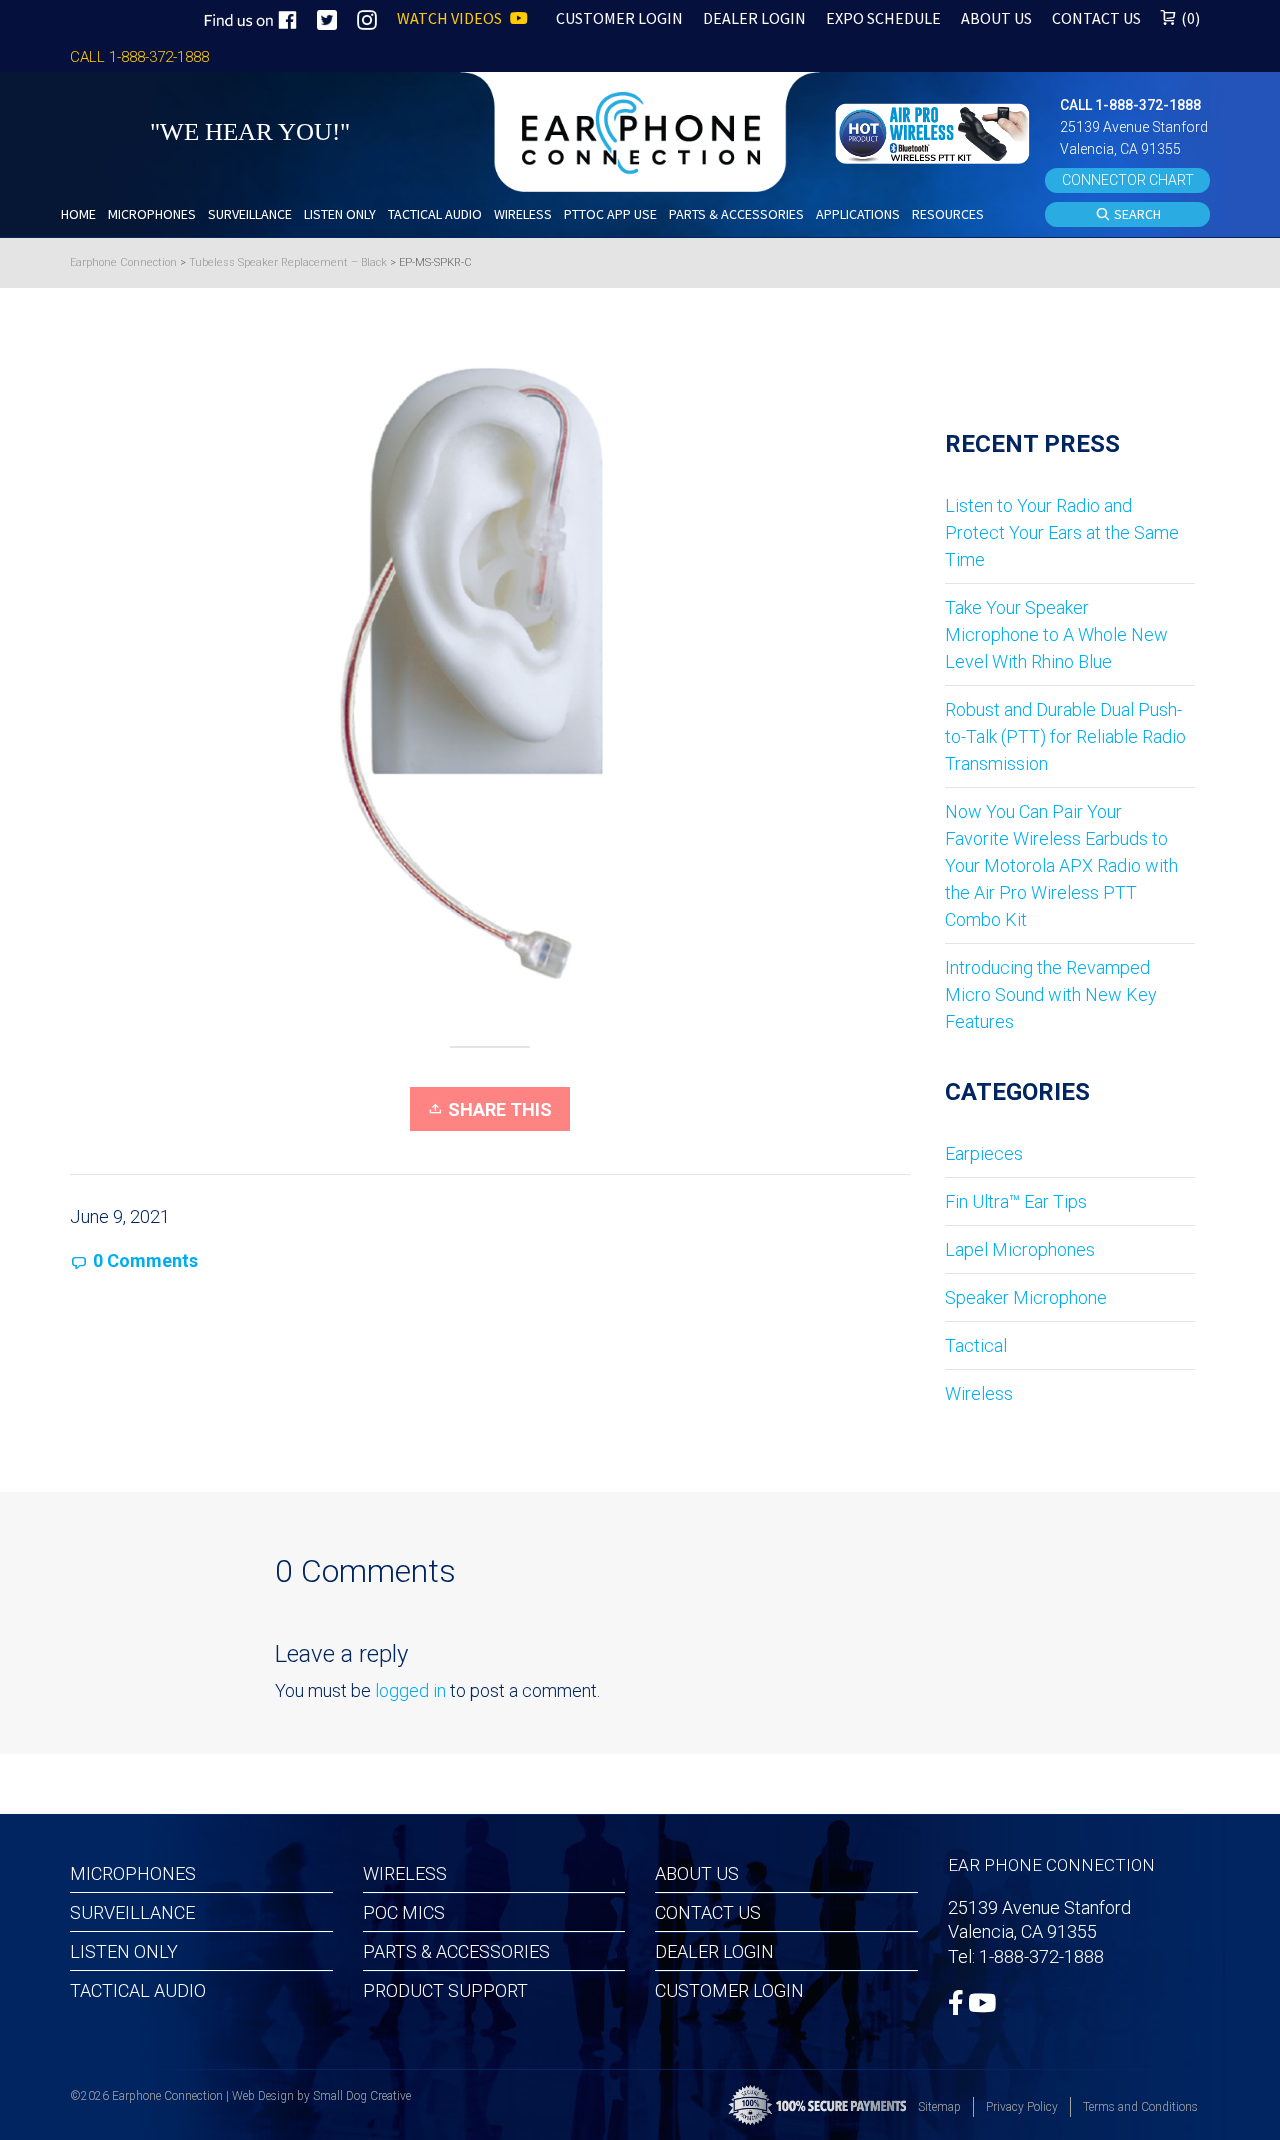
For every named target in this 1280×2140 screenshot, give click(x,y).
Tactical (976, 1345)
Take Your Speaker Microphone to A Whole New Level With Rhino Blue (1056, 634)
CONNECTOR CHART (1128, 180)
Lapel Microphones (1020, 1249)
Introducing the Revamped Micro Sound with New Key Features (1051, 994)
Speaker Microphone (1026, 1297)
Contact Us (708, 1912)
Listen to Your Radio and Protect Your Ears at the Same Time (1062, 532)
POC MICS (404, 1912)
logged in (410, 1690)
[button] (935, 131)
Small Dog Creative (362, 2096)
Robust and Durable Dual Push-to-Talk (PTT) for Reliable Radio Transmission (1065, 736)
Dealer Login (714, 1951)
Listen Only (124, 1951)
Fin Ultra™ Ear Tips (1016, 1201)
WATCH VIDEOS (451, 18)
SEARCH (1136, 214)
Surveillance (132, 1912)
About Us (697, 1873)
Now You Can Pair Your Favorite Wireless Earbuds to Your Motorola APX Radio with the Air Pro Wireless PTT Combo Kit (1061, 865)
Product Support (445, 1990)
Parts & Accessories (456, 1951)
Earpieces (984, 1153)
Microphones (133, 1873)
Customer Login (729, 1990)
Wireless (979, 1393)
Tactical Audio (138, 1990)
